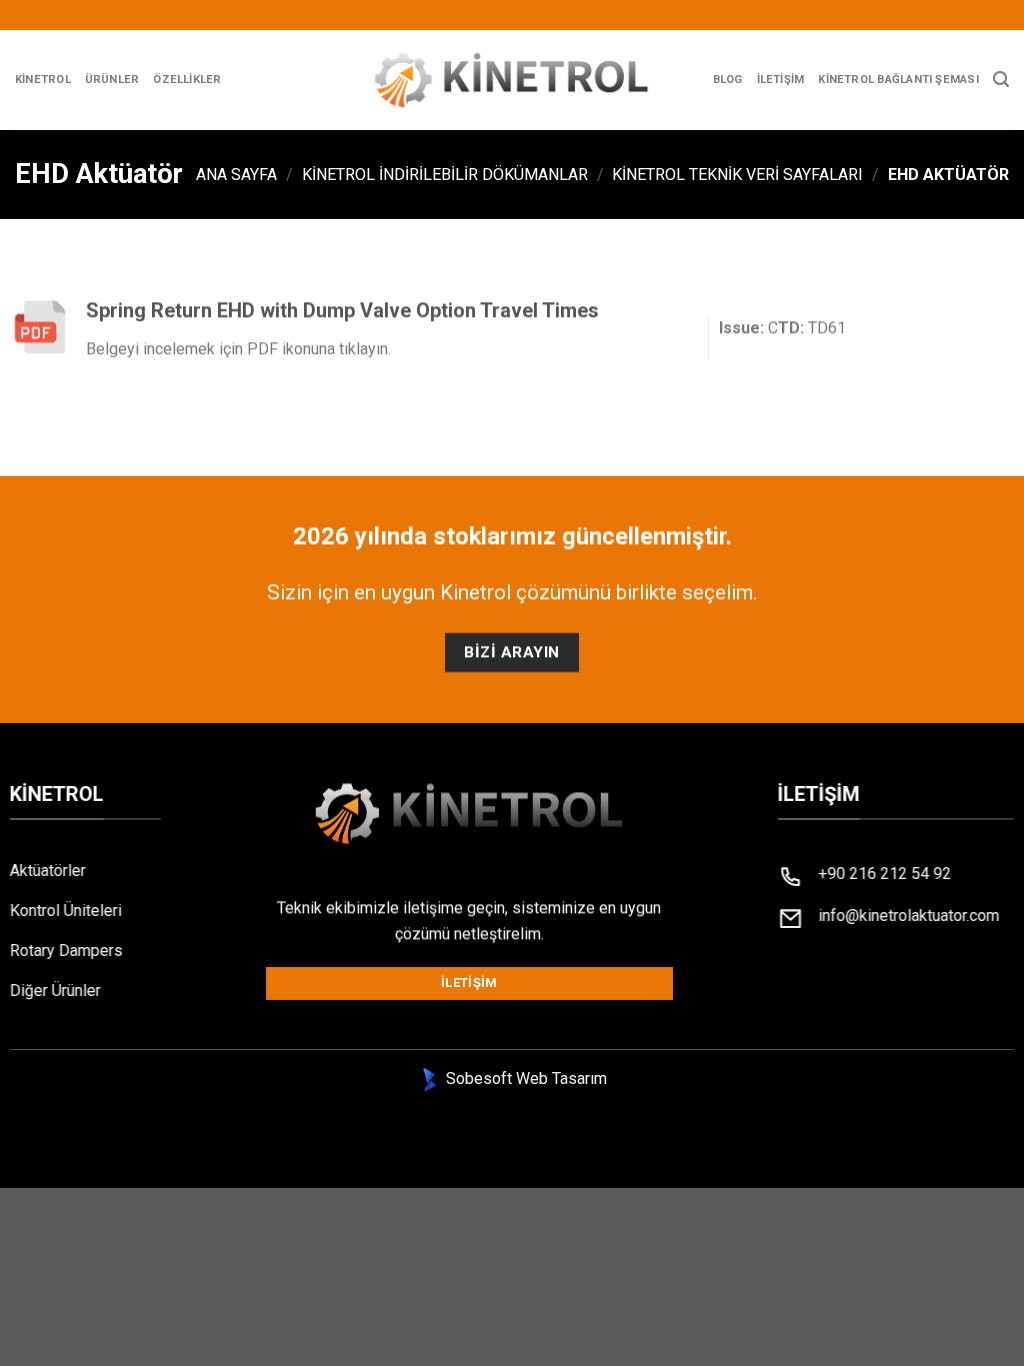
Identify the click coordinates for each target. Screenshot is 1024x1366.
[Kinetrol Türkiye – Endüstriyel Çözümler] (512, 80)
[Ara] (1001, 79)
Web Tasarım (561, 1078)
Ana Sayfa (236, 174)
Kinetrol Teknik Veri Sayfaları (737, 174)
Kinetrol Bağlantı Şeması (898, 79)
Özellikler (187, 79)
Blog (728, 79)
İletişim (781, 79)
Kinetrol (43, 79)
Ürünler (112, 79)
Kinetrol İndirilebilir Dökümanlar (445, 174)
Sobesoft (477, 1078)
